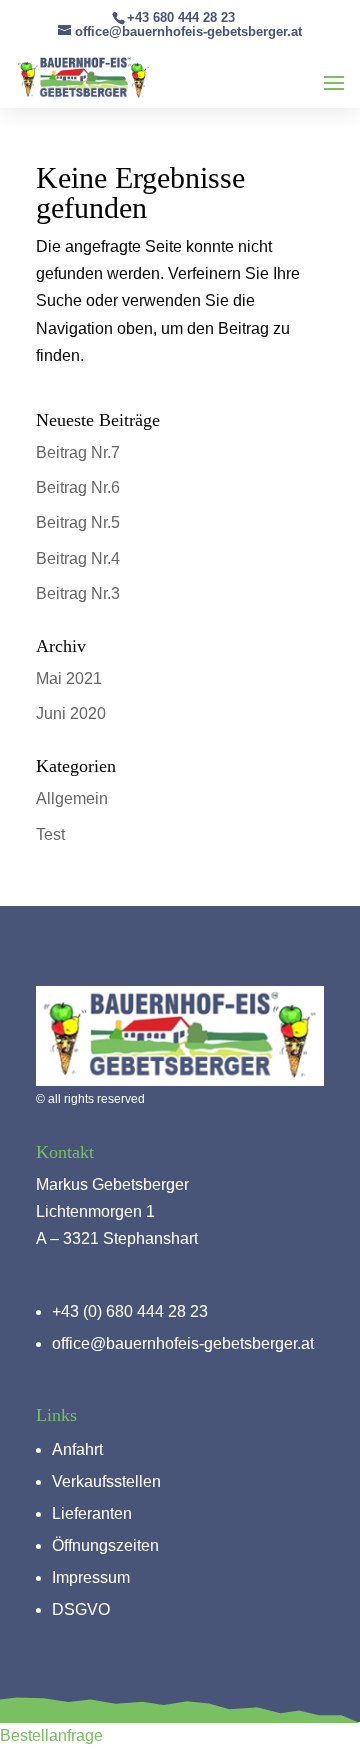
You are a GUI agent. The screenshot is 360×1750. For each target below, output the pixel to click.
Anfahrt (77, 1449)
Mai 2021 (69, 678)
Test (50, 834)
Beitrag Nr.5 (78, 522)
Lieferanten (92, 1513)
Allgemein (72, 798)
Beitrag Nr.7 (78, 452)
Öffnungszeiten (105, 1545)
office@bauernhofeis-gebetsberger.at (183, 1343)
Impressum (91, 1577)
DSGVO (81, 1609)
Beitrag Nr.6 (78, 487)
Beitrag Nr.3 (78, 593)
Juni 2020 (71, 713)
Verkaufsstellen (106, 1481)
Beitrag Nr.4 (78, 558)
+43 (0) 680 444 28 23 (130, 1311)
